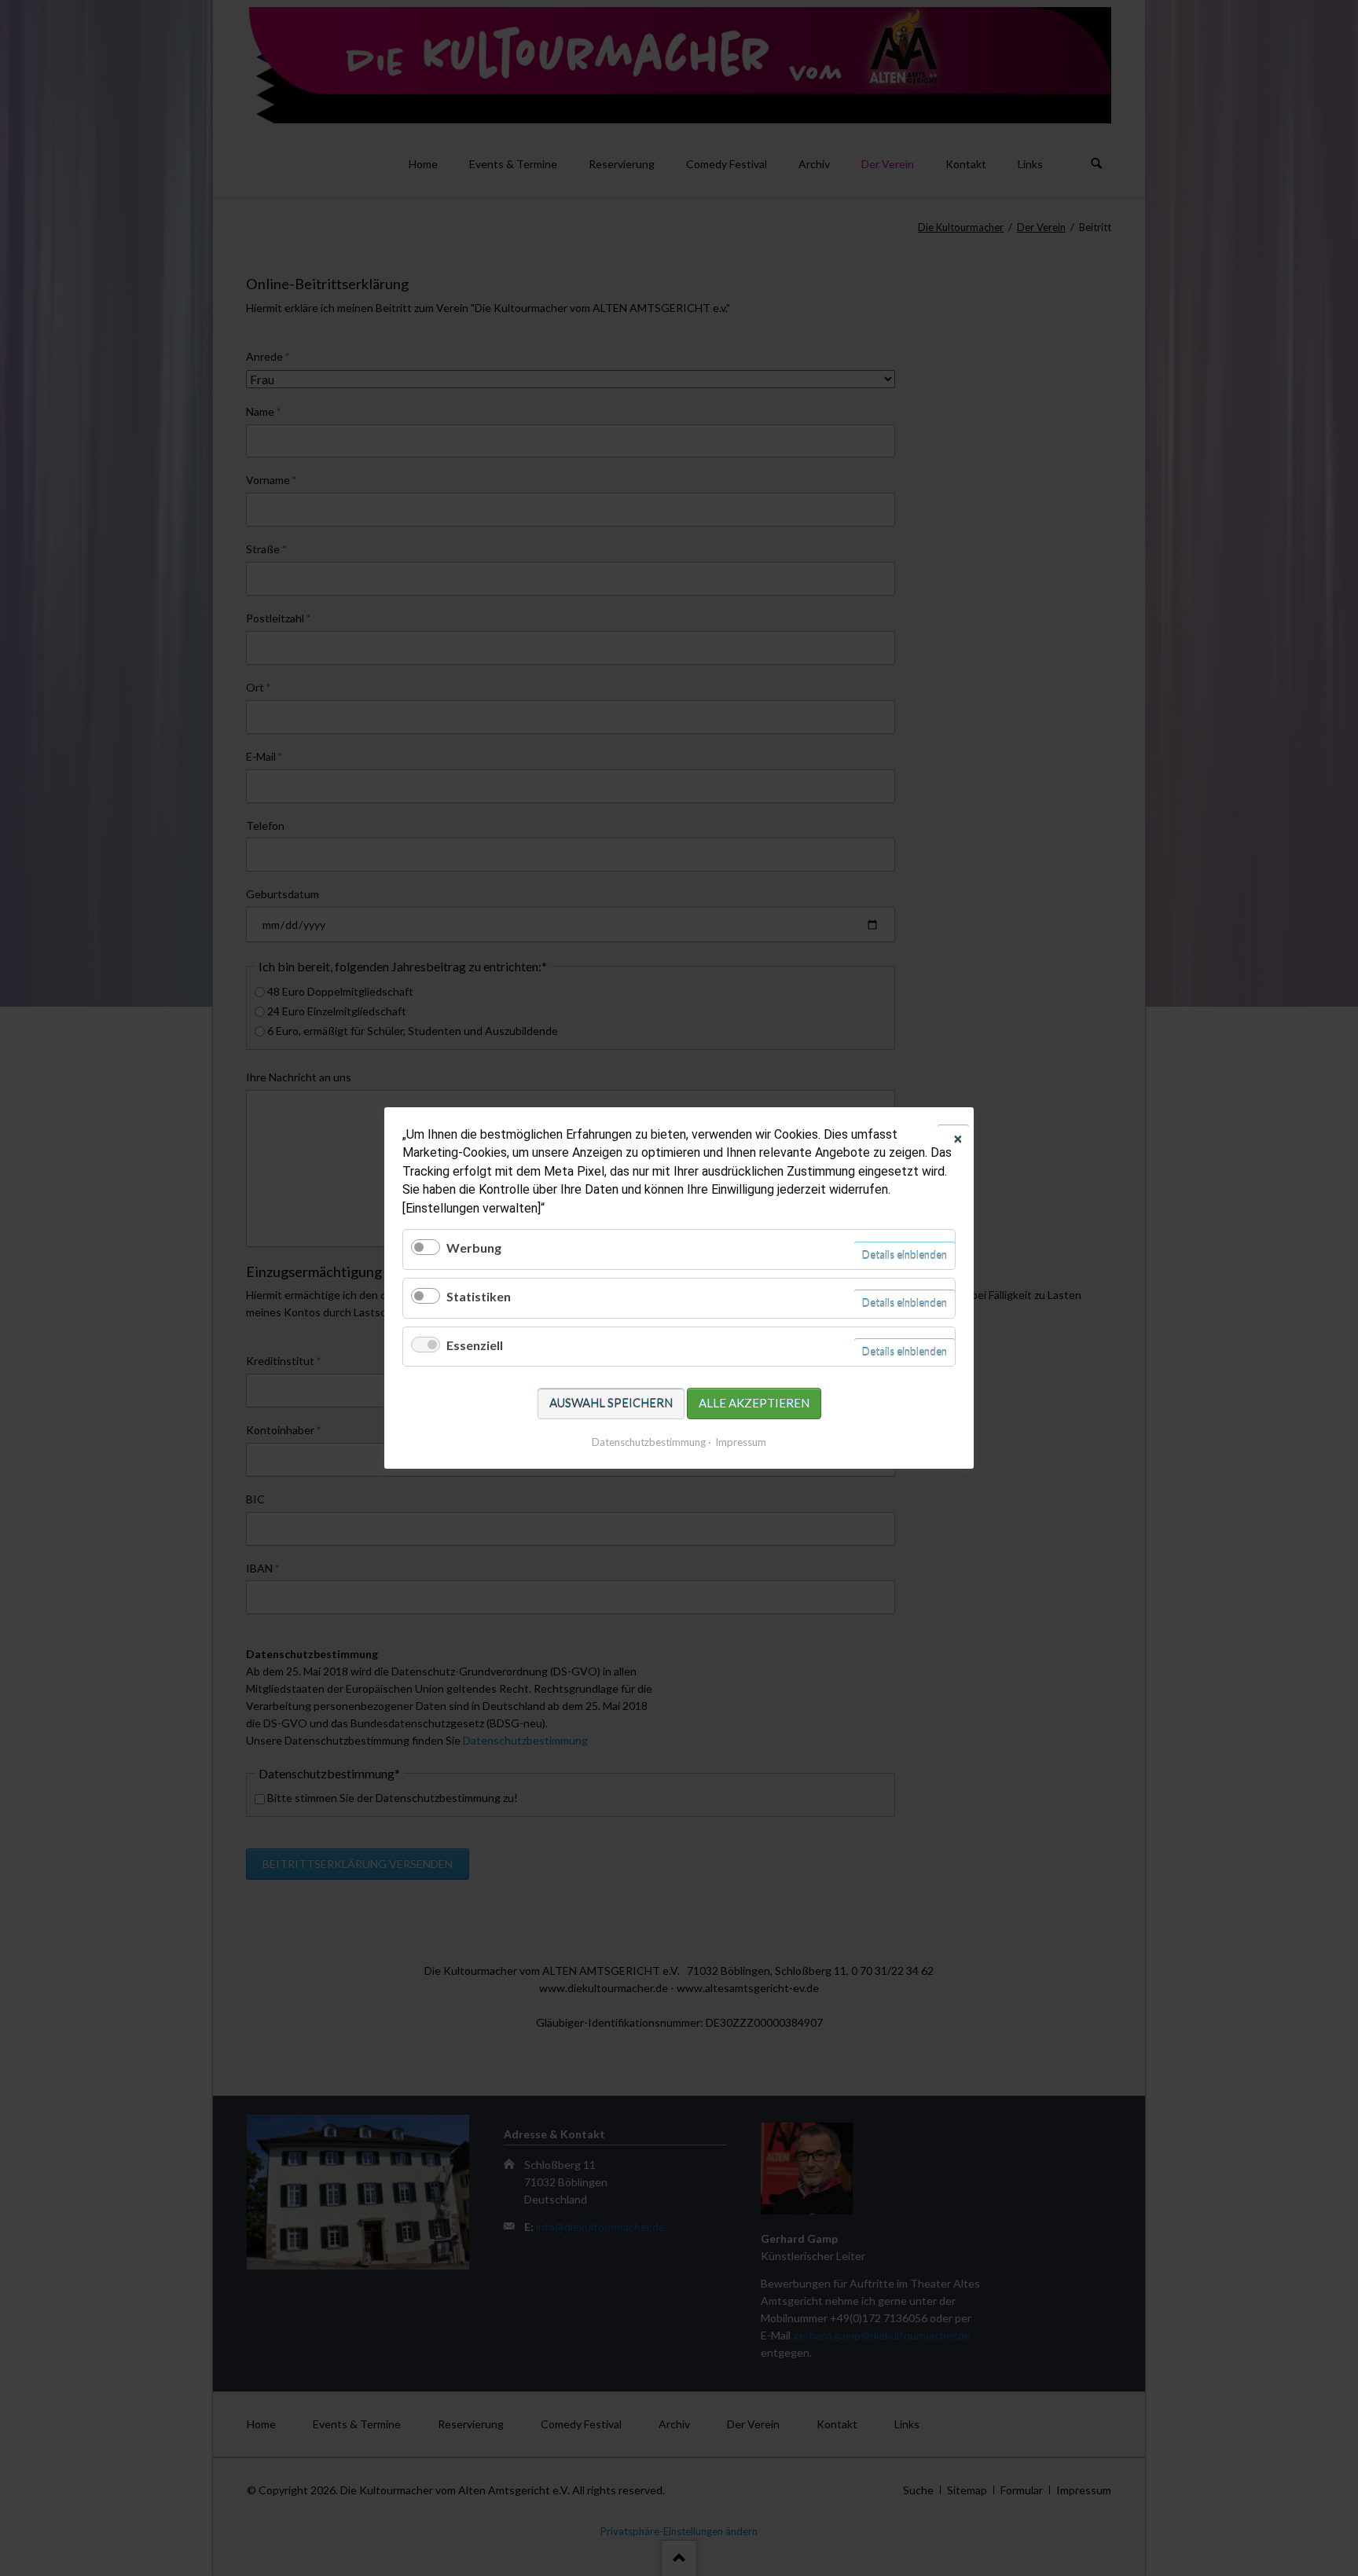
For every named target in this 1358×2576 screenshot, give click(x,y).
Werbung (474, 1248)
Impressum (741, 1442)
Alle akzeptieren (754, 1403)
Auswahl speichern (611, 1403)
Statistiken (479, 1296)
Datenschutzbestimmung (649, 1442)
